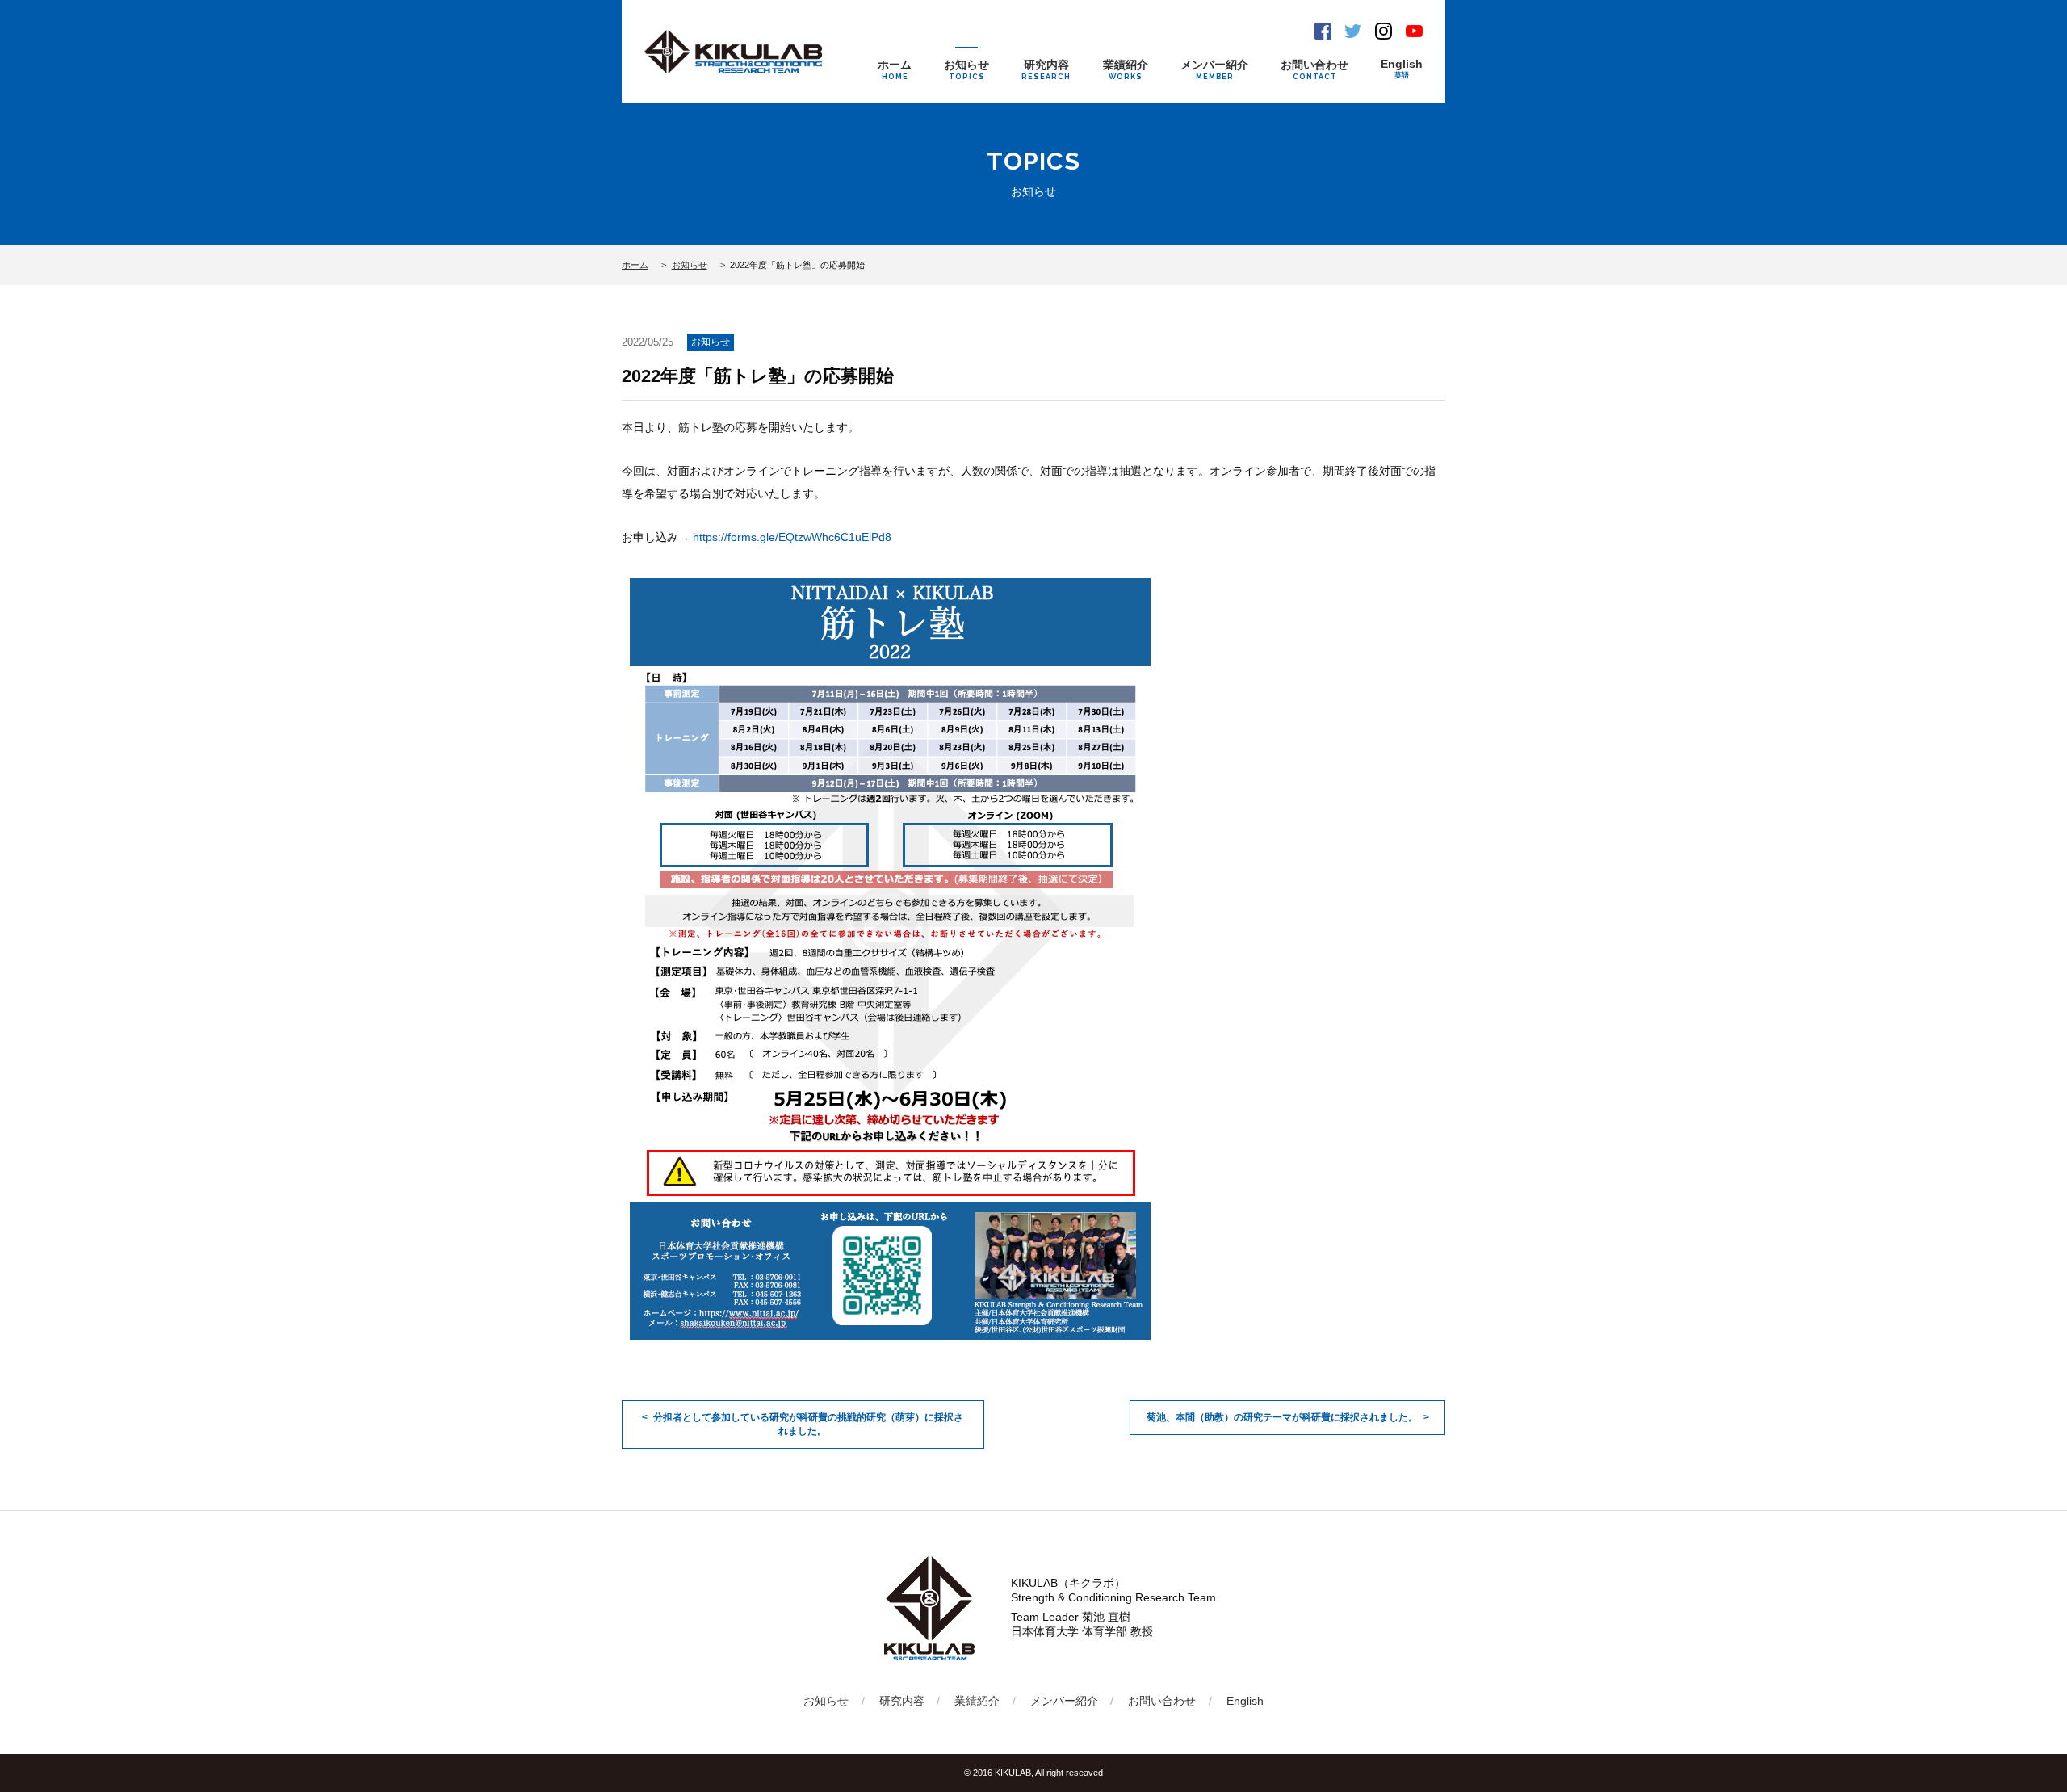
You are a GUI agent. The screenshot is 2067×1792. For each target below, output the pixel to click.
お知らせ (966, 69)
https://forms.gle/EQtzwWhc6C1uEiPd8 (792, 537)
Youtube (1414, 31)
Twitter (1353, 31)
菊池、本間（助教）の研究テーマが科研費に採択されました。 (1282, 1417)
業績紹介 (1126, 69)
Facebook (1323, 31)
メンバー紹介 (1214, 69)
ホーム (895, 69)
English (1402, 68)
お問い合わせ (1314, 69)
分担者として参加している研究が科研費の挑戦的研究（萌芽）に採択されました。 (808, 1424)
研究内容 (1046, 69)
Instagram (1384, 31)
